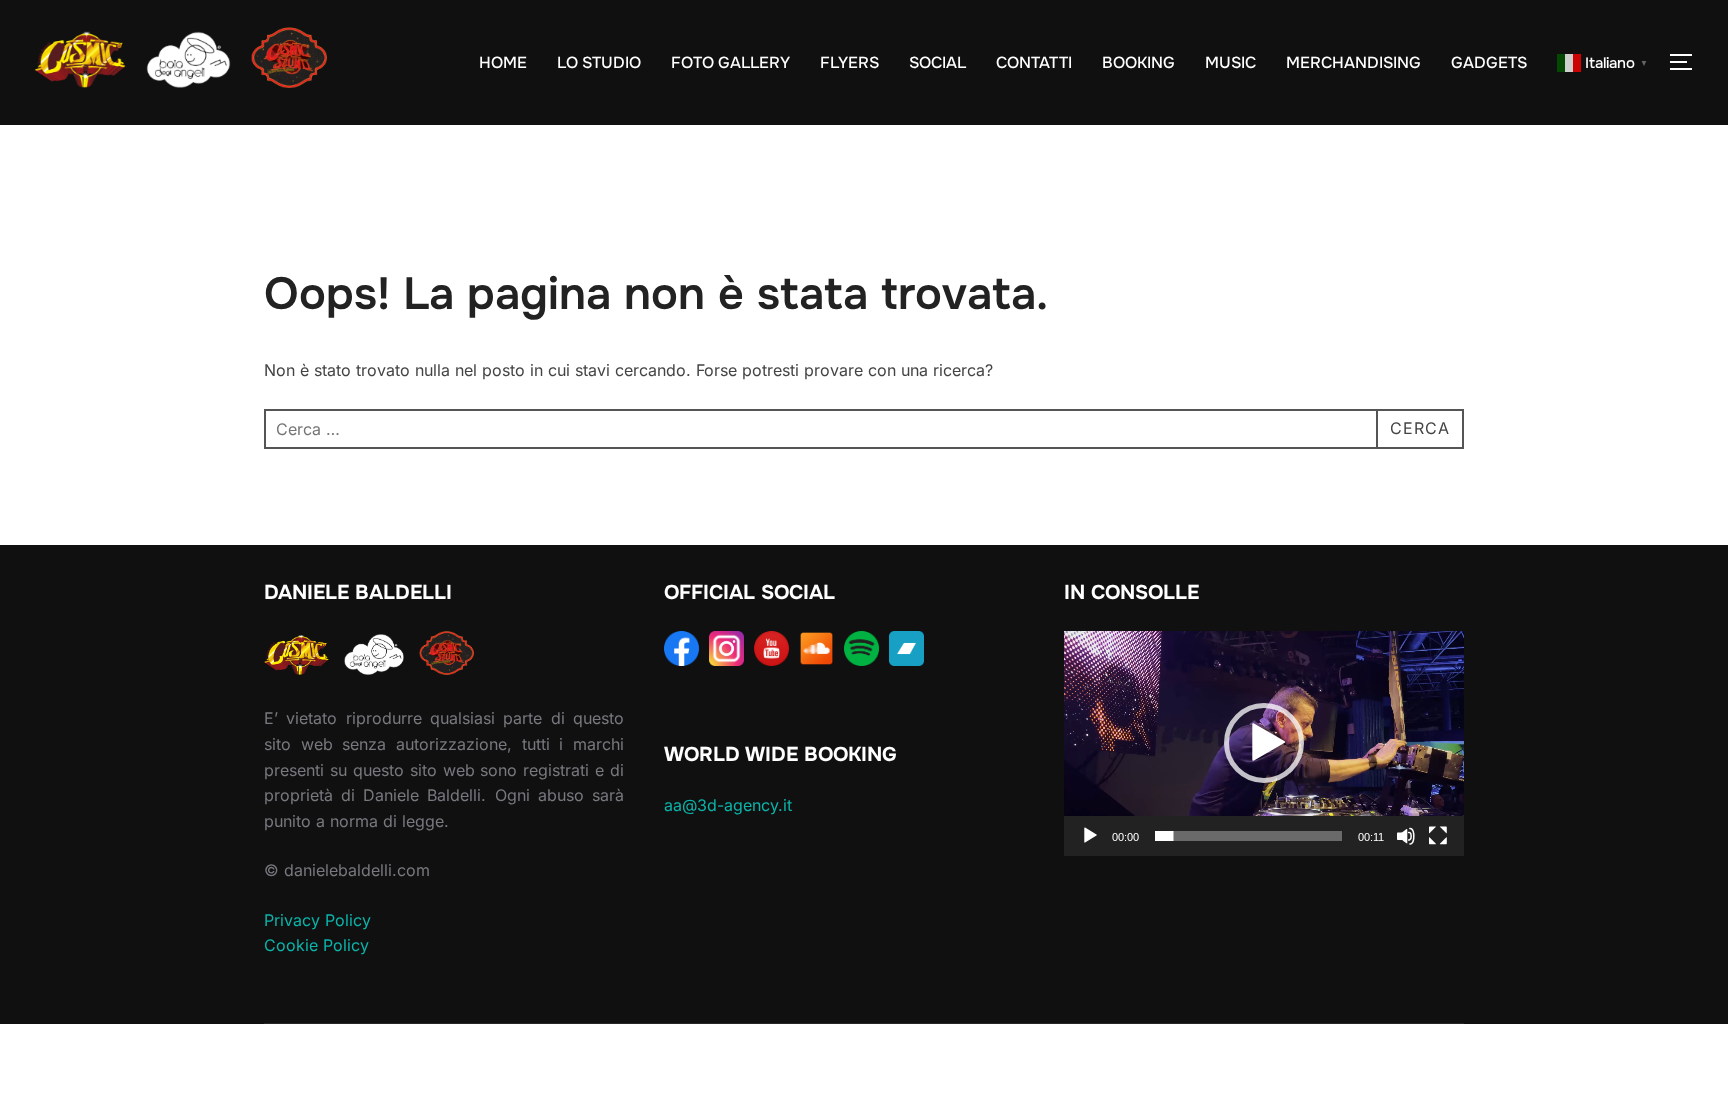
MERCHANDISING (1353, 62)
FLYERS (849, 62)
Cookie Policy (316, 945)
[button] (1264, 743)
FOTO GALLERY (730, 62)
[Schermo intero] (1438, 836)
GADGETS (1489, 62)
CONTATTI (1034, 62)
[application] (1264, 743)
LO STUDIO (599, 62)
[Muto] (1406, 836)
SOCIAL (937, 62)
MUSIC (1230, 62)
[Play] (1090, 836)
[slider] (1248, 836)
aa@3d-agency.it (728, 805)
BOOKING (1138, 62)
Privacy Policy (317, 920)
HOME (503, 62)
